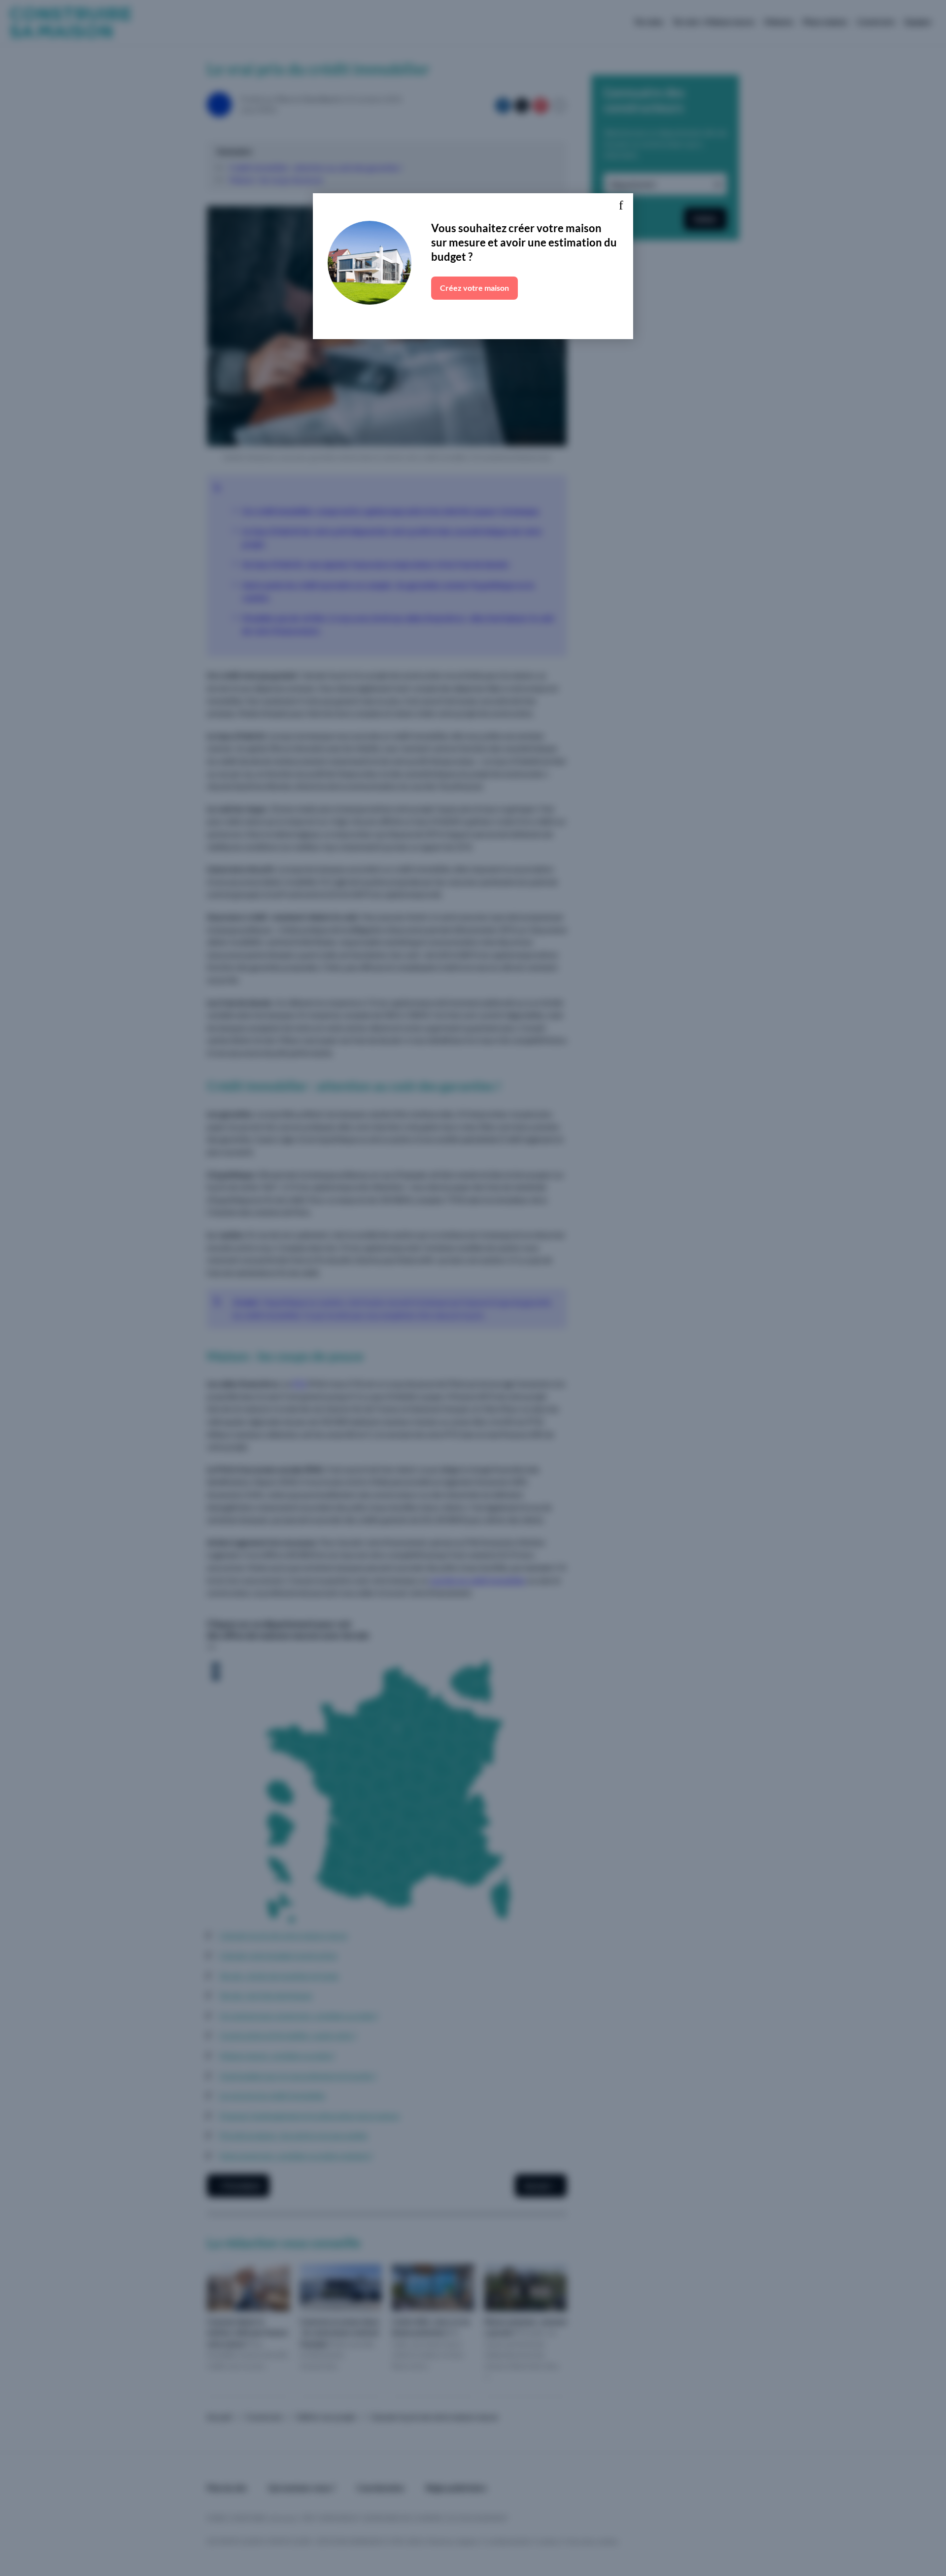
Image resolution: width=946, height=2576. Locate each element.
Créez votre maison (474, 288)
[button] (621, 206)
